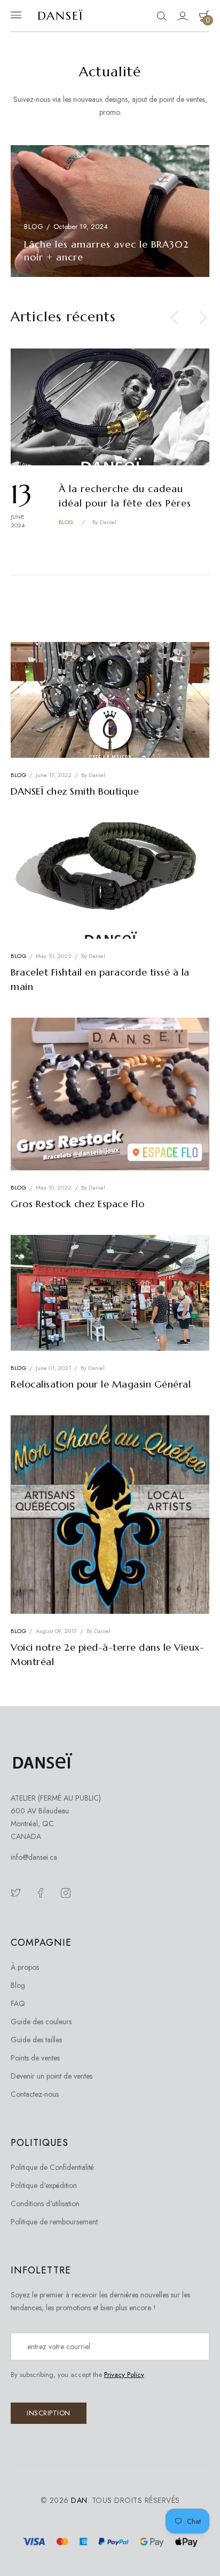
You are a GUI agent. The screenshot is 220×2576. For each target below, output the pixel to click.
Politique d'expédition (44, 2185)
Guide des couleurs (41, 2022)
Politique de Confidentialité (52, 2167)
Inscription (49, 2413)
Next (203, 320)
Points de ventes (35, 2058)
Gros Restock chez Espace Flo (77, 1204)
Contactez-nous (35, 2094)
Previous (175, 320)
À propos (25, 1967)
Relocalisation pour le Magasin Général (101, 1384)
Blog (34, 227)
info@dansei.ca (34, 1857)
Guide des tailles (36, 2040)
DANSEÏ (60, 16)
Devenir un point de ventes (52, 2076)
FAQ (18, 2003)
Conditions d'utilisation (45, 2204)
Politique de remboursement (54, 2222)
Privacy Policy (124, 2375)
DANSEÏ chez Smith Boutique (75, 791)
